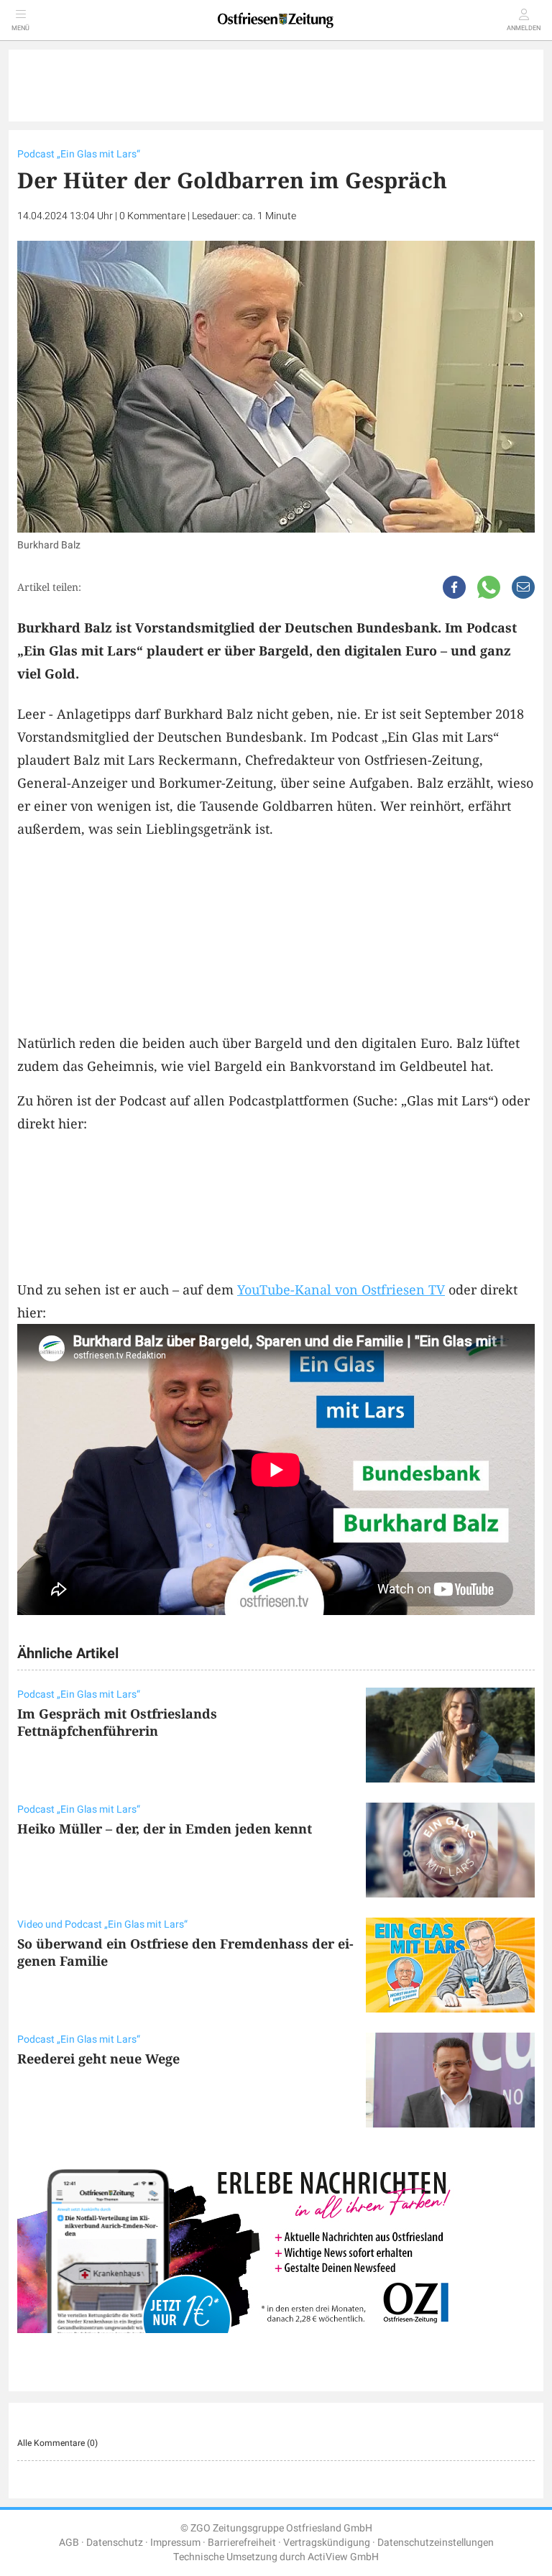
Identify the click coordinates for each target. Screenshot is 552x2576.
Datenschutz (115, 2543)
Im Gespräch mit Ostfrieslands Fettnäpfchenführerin (117, 1722)
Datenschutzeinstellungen (436, 2543)
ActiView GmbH (343, 2557)
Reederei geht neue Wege (98, 2058)
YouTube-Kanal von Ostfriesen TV (341, 1289)
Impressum (175, 2543)
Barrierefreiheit (242, 2543)
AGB (69, 2543)
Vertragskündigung (327, 2543)
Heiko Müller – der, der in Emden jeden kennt (165, 1828)
